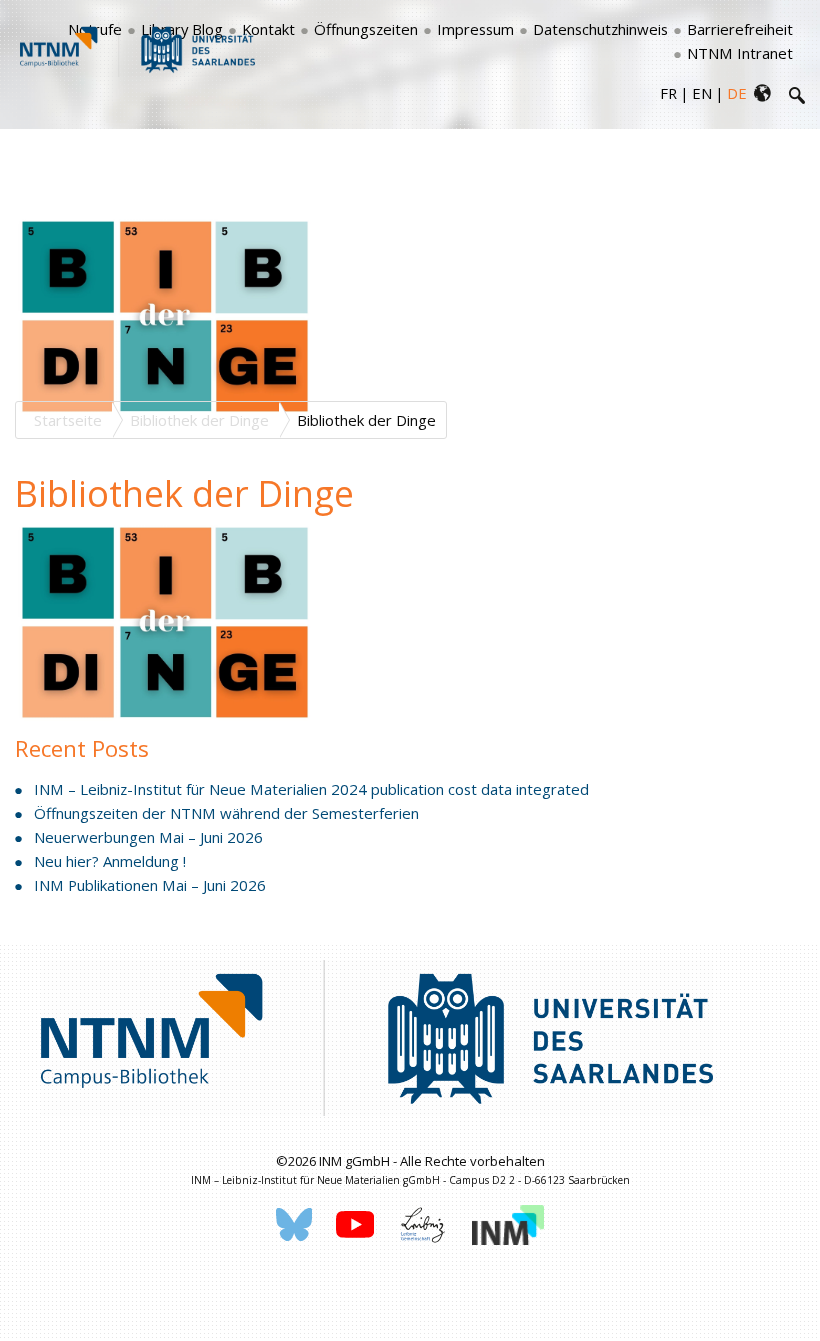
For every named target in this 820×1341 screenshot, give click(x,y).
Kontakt (268, 29)
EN (702, 93)
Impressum (475, 29)
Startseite (68, 420)
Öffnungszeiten (366, 29)
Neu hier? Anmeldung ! (110, 861)
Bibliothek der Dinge (199, 420)
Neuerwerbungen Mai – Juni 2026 (148, 837)
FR (668, 93)
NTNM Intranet (740, 53)
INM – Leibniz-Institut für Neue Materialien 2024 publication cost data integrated (311, 789)
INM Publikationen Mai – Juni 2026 (150, 885)
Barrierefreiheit (740, 29)
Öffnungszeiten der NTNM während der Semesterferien (226, 813)
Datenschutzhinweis (600, 29)
